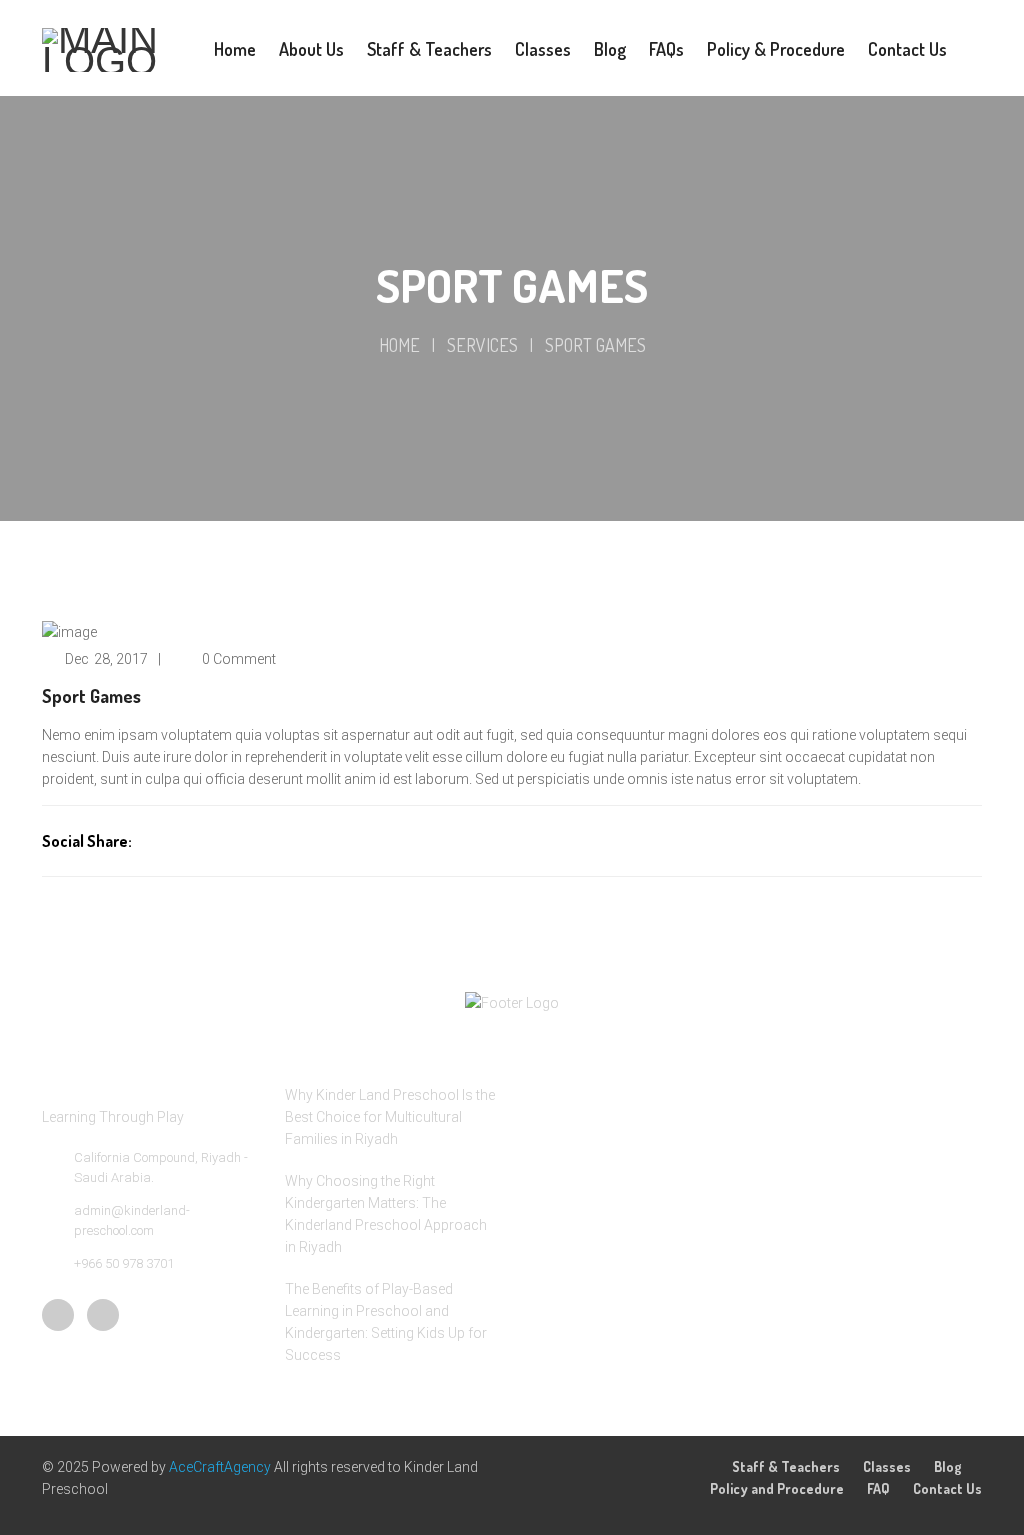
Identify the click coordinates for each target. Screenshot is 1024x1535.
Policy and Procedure (777, 1488)
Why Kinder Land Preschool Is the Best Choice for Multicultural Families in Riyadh (390, 1117)
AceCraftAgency (221, 1467)
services (482, 345)
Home (399, 345)
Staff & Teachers (786, 1466)
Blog (948, 1466)
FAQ (878, 1488)
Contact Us (947, 1488)
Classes (887, 1466)
